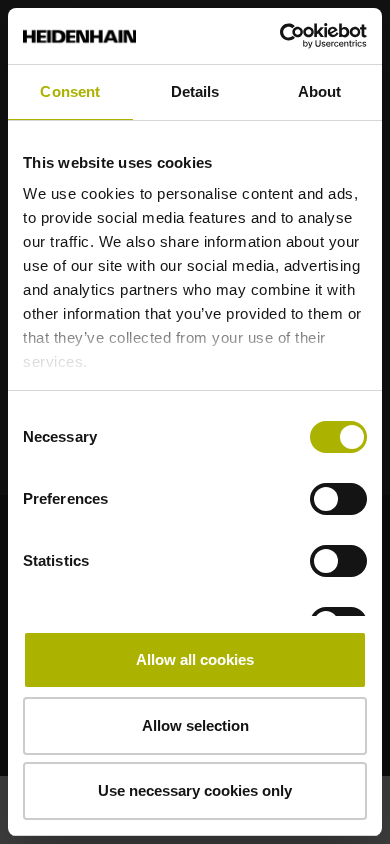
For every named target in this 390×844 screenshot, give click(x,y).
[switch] (338, 499)
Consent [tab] (70, 91)
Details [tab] (195, 91)
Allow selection (195, 725)
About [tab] (320, 91)
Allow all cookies (195, 659)
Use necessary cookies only (195, 790)
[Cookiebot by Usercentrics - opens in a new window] (280, 36)
